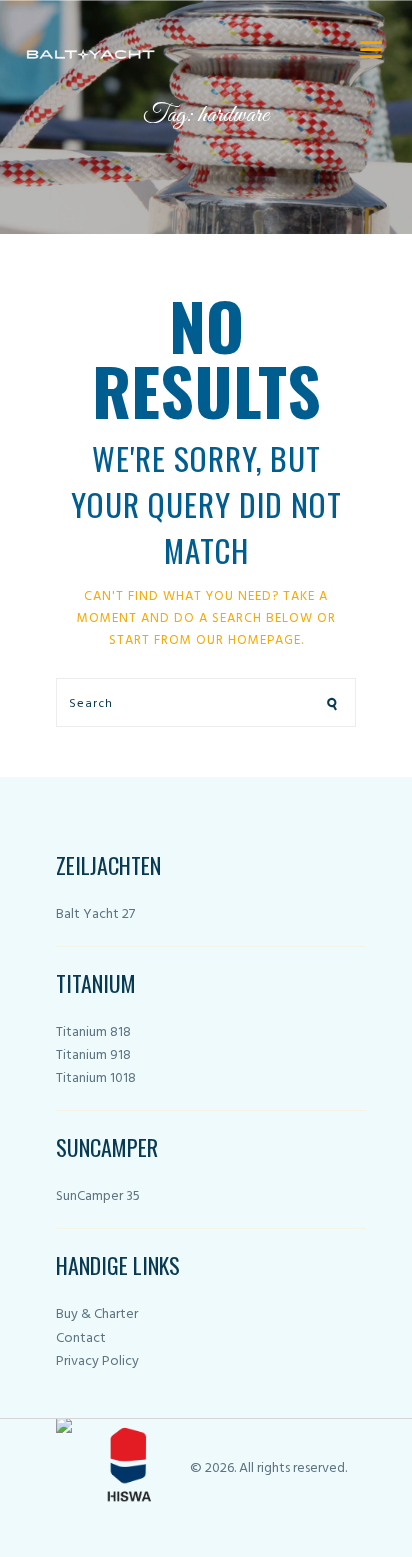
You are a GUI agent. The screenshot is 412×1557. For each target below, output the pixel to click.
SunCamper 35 (98, 1196)
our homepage (248, 640)
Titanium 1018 (96, 1078)
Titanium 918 (93, 1055)
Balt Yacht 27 (95, 914)
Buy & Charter (97, 1314)
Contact (81, 1338)
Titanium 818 (93, 1032)
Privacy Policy (97, 1361)
